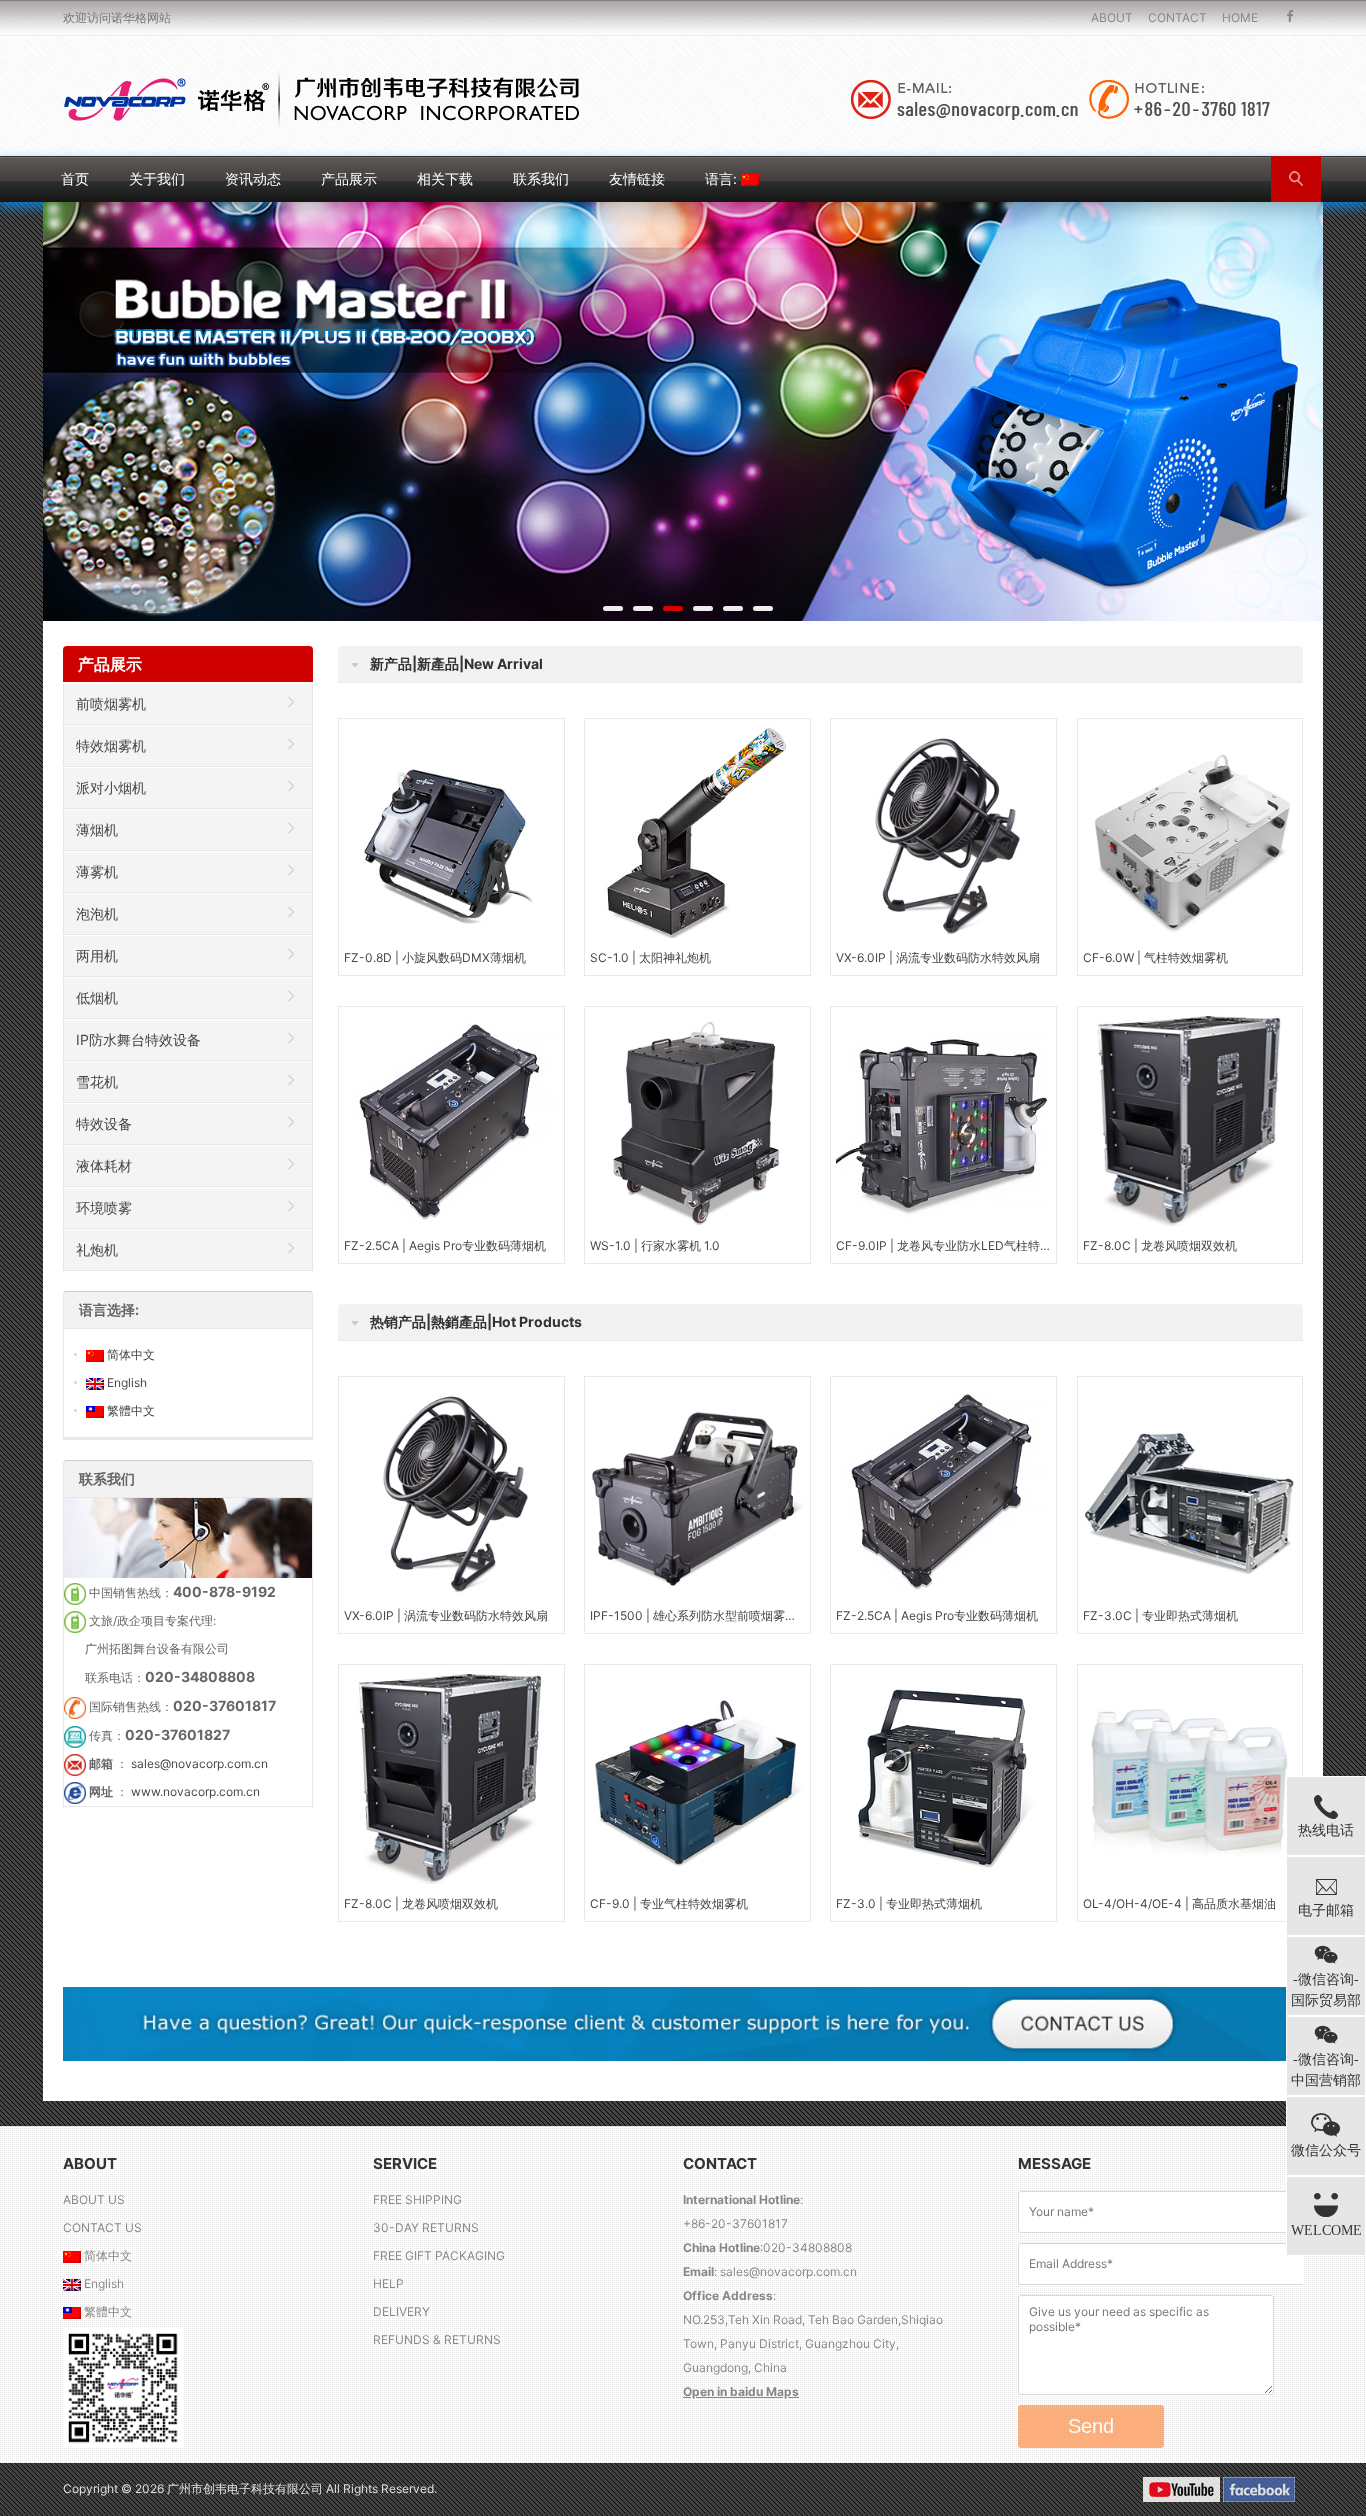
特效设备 (104, 1123)
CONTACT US (102, 2227)
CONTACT (1177, 17)
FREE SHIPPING (417, 2199)
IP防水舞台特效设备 (138, 1039)
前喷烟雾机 (111, 703)
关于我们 (157, 178)
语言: (723, 178)
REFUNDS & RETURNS (437, 2339)
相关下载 (445, 178)
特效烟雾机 (111, 745)
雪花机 (97, 1081)
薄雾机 (97, 871)
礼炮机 (97, 1249)
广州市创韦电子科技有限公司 (246, 2488)
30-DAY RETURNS (426, 2227)
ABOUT (1112, 17)
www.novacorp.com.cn (195, 1791)
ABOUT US (94, 2199)
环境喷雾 (104, 1207)
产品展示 (349, 178)
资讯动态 (253, 178)
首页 (75, 178)
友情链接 (637, 178)
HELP (388, 2283)
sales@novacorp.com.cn (199, 1763)
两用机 (97, 955)
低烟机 (97, 997)
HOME (1240, 17)
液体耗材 (104, 1165)
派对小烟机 (111, 787)
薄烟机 (97, 829)
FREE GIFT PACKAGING (439, 2255)
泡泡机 (97, 913)
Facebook (1290, 17)
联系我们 (541, 178)
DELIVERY (401, 2311)
